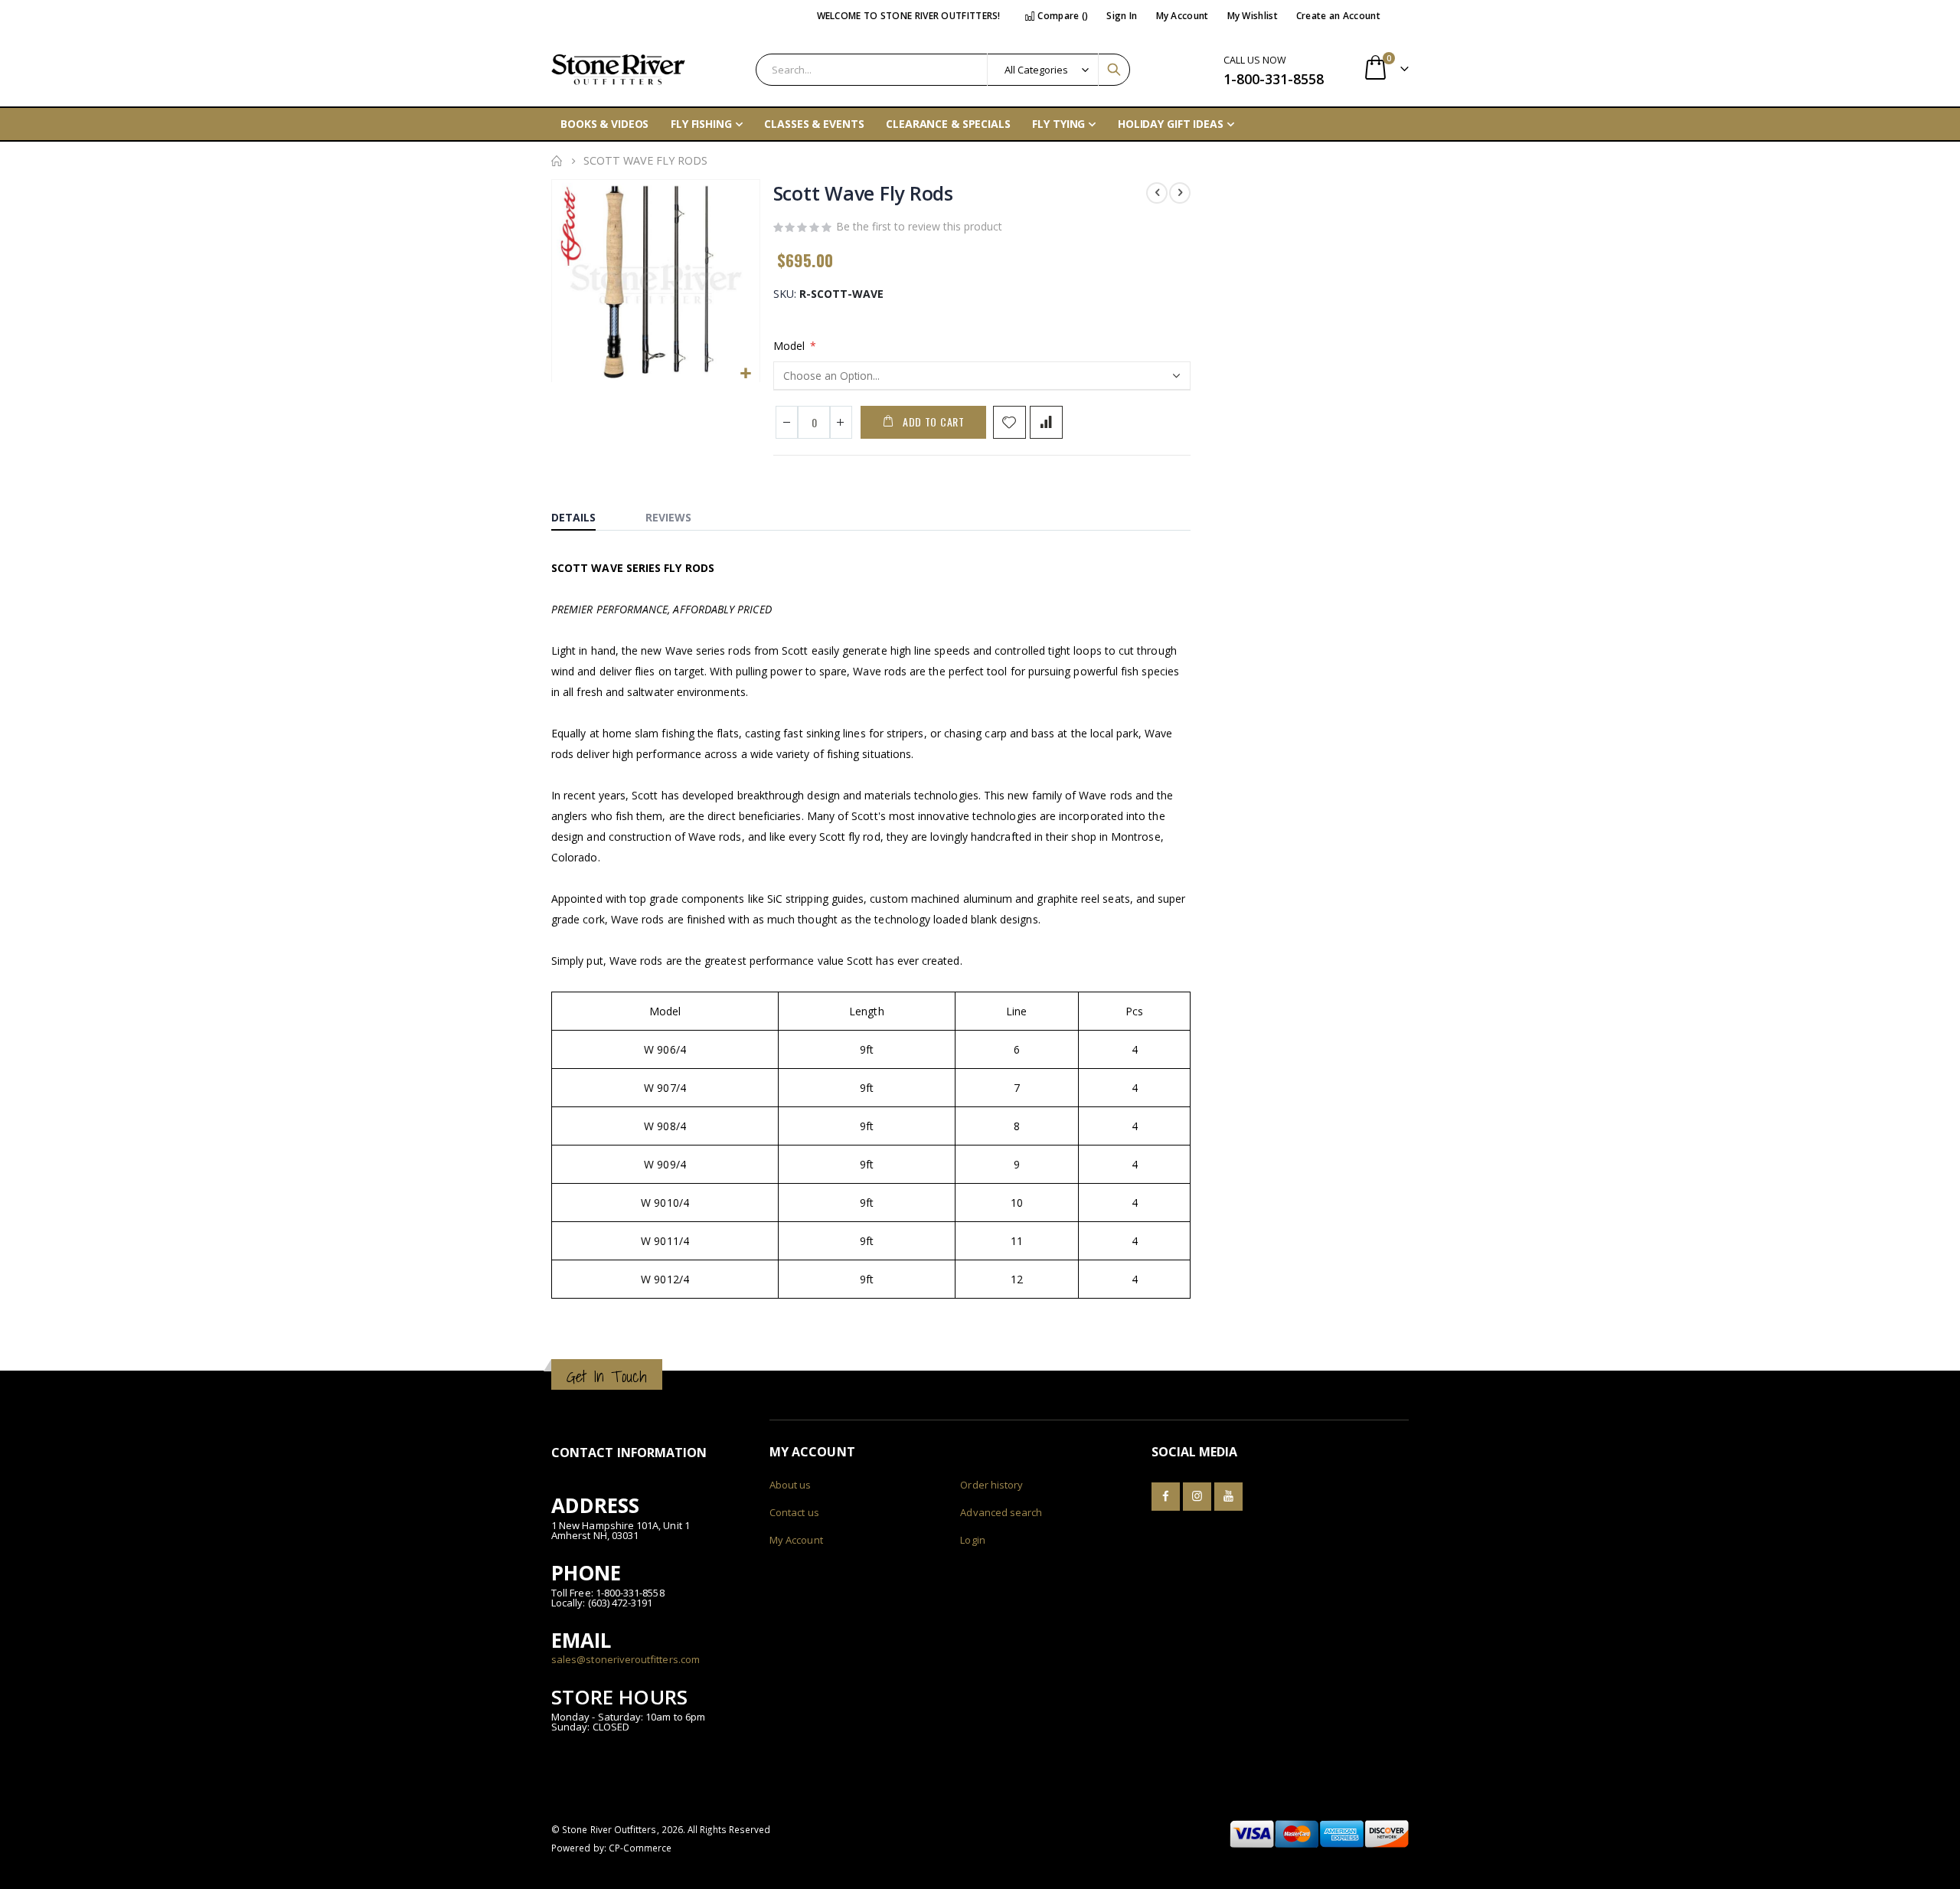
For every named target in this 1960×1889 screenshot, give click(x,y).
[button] (746, 374)
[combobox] (943, 70)
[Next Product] (1180, 193)
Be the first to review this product (919, 226)
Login (972, 1540)
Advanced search (1001, 1512)
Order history (991, 1485)
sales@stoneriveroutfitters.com (626, 1659)
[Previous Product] (1157, 193)
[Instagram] (1197, 1497)
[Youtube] (1228, 1497)
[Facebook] (1166, 1497)
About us (791, 1485)
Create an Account (1338, 16)
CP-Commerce (640, 1848)
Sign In (1122, 16)
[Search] (1114, 70)
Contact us (794, 1512)
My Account (1183, 16)
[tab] (585, 514)
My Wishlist (1253, 16)
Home (557, 161)
